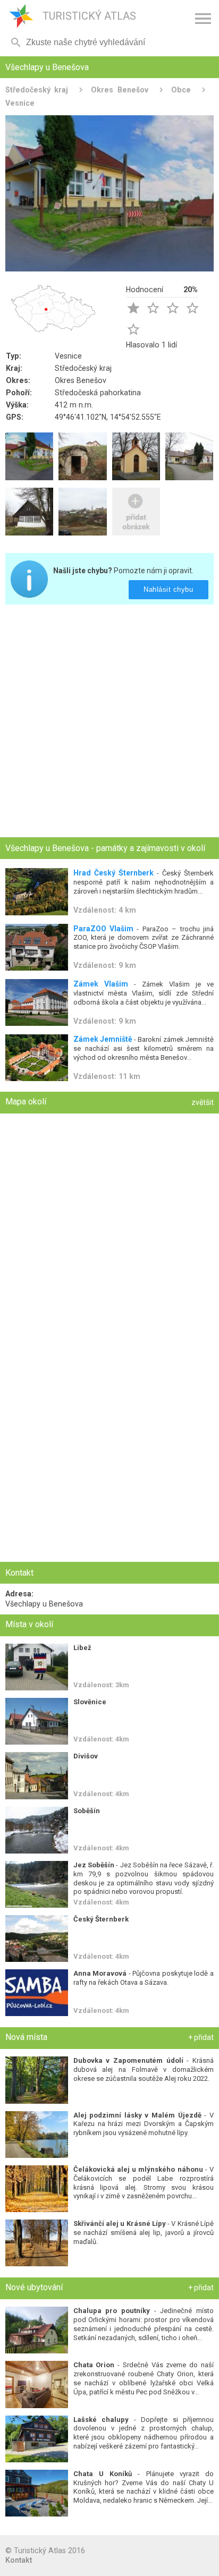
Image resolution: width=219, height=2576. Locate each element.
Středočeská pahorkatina (98, 393)
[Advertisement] (109, 722)
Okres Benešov (119, 90)
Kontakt (19, 2560)
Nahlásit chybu (169, 589)
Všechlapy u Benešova (44, 1604)
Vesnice (68, 356)
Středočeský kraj (37, 90)
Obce (181, 90)
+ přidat (201, 2037)
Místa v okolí (29, 1624)
